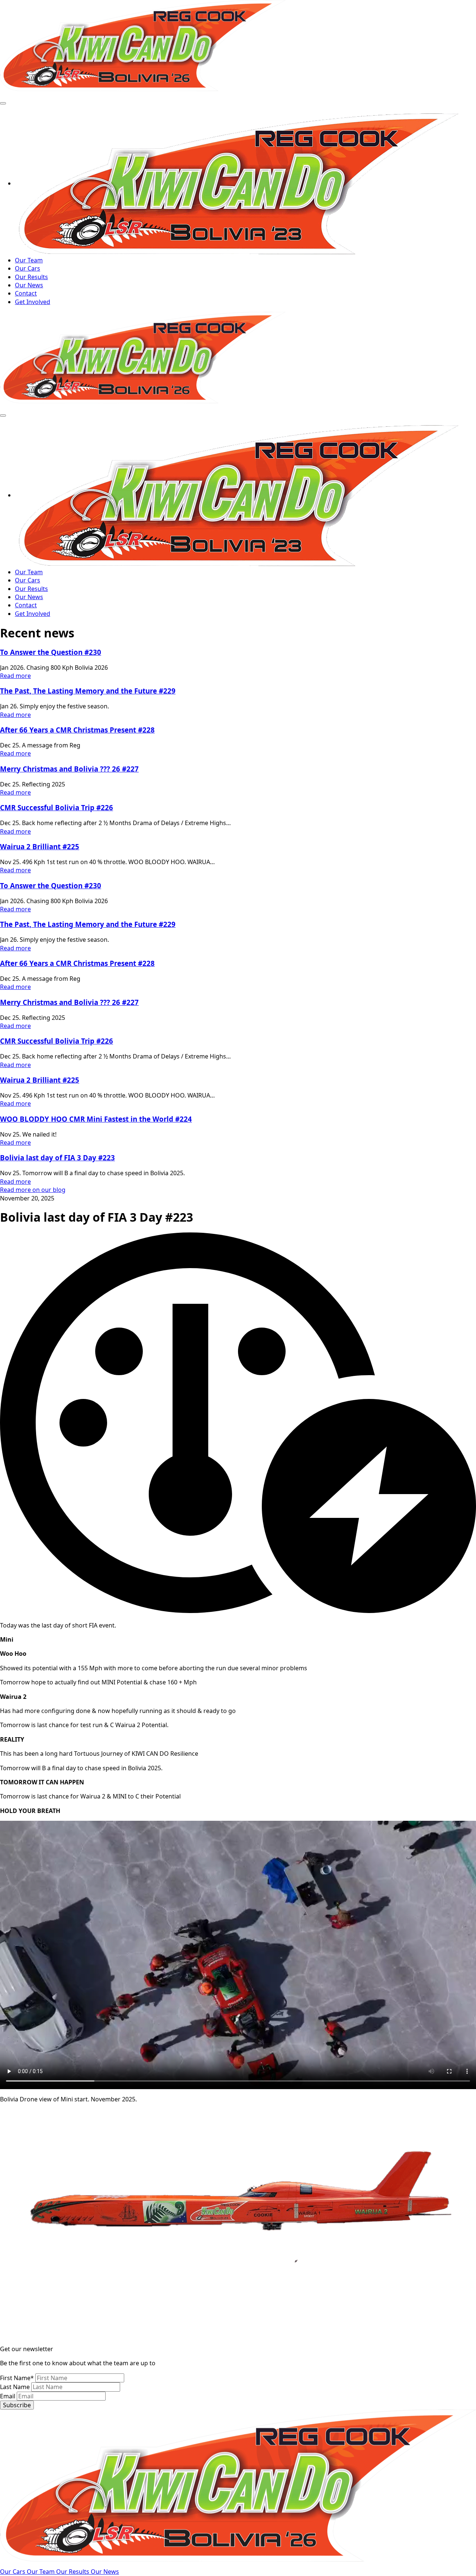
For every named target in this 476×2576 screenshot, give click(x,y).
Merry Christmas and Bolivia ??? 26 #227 (69, 769)
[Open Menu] (3, 103)
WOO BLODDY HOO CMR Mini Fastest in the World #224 (96, 1119)
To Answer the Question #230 (51, 652)
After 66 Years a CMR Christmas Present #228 (77, 730)
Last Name (16, 2387)
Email (8, 2396)
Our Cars (28, 268)
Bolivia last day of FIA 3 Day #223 (57, 1158)
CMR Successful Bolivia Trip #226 (57, 807)
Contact (26, 293)
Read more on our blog (33, 1190)
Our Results (31, 277)
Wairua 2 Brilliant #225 (40, 846)
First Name (17, 2378)
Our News (29, 285)
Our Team (29, 260)
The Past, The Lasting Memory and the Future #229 (88, 691)
